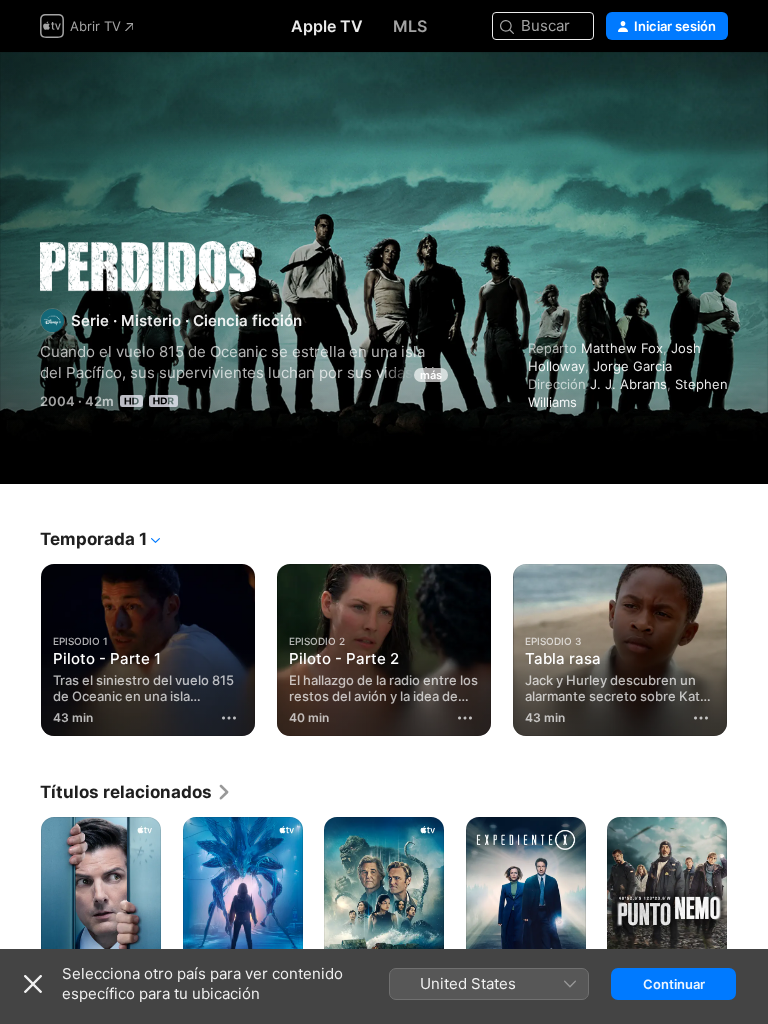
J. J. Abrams (628, 384)
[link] (136, 792)
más (431, 375)
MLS (410, 26)
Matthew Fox (622, 348)
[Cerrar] (33, 984)
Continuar (674, 984)
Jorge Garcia (632, 366)
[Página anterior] (20, 646)
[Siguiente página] (748, 646)
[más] (229, 718)
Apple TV (327, 26)
